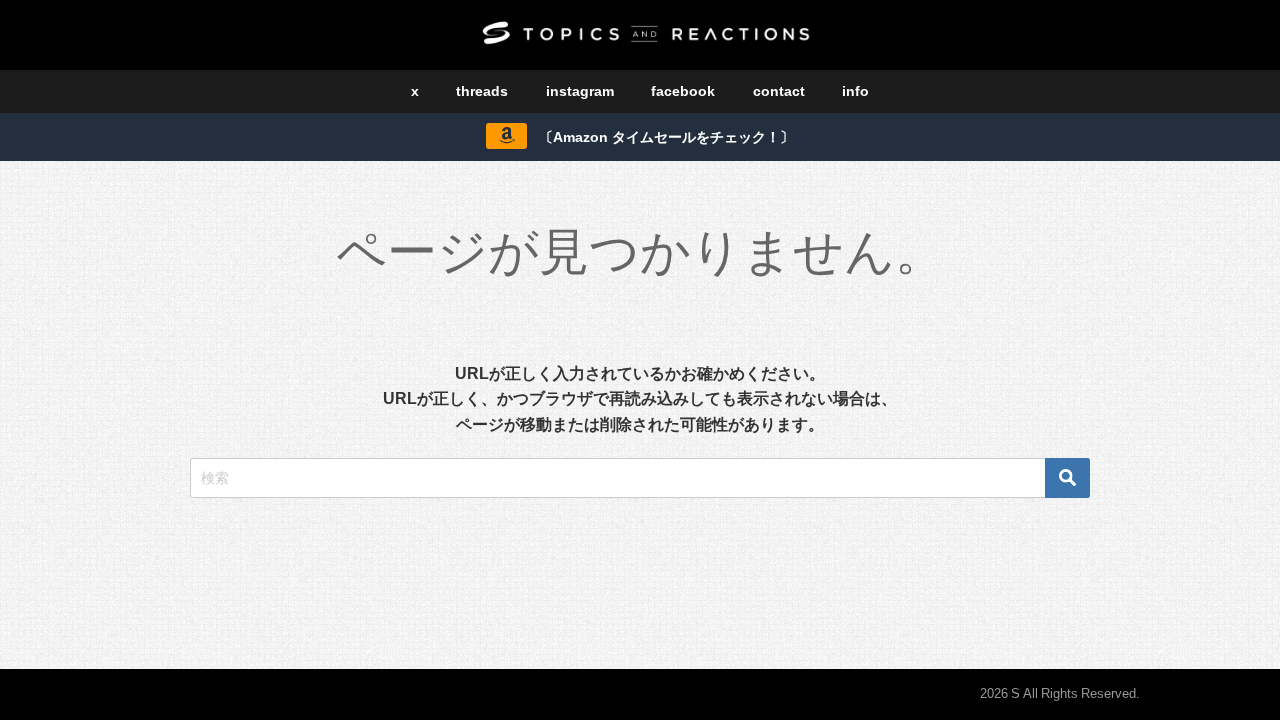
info (855, 91)
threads (482, 91)
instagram (580, 91)
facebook (683, 91)
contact (779, 91)
